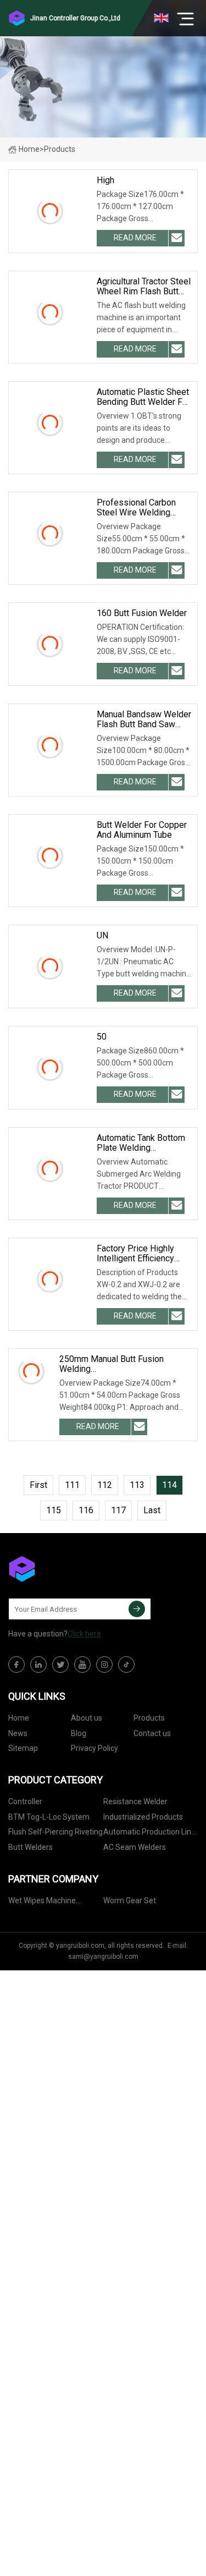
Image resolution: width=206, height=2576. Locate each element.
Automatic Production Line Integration (149, 1834)
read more (135, 238)
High (105, 180)
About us (87, 1718)
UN (102, 936)
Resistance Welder (135, 1801)
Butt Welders (30, 1847)
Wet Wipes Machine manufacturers (42, 1902)
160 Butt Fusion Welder (142, 613)
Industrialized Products (143, 1817)
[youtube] (82, 1665)
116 (86, 1510)
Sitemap (23, 1748)
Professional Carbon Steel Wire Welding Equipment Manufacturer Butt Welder (143, 508)
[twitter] (60, 1665)
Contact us (152, 1733)
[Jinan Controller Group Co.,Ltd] (63, 1569)
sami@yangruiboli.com (103, 1957)
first (38, 1485)
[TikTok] (126, 1665)
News (18, 1733)
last (152, 1510)
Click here (84, 1634)
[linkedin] (38, 1665)
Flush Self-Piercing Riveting (55, 1832)
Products (149, 1718)
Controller (25, 1801)
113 (137, 1485)
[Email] (137, 1609)
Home (29, 149)
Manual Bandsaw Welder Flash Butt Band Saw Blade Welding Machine (144, 719)
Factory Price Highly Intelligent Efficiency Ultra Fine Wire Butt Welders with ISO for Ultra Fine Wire (138, 1254)
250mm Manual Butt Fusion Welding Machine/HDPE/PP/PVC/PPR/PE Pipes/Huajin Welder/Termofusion (126, 1364)
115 (54, 1510)
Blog (79, 1733)
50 (102, 1037)
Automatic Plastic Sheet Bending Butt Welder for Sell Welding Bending (143, 397)
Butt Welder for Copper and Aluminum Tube (142, 830)
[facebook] (16, 1665)
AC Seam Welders (135, 1847)
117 (118, 1510)
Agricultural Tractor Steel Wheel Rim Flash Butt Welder (144, 287)
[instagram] (104, 1665)
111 (72, 1485)
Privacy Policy (94, 1748)
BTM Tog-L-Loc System (49, 1817)
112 (105, 1485)
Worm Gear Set (130, 1901)
